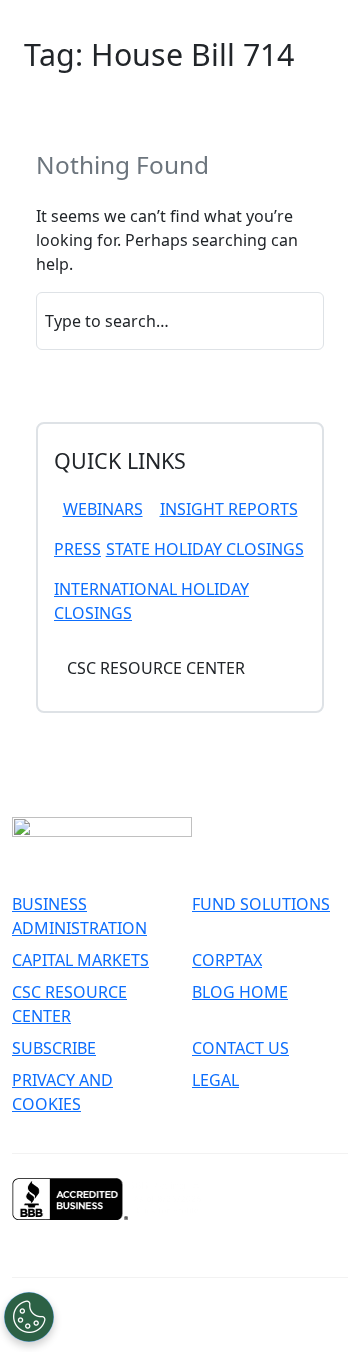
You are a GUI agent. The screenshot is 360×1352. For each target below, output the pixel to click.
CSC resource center (156, 668)
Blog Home (240, 992)
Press (77, 549)
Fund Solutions (261, 904)
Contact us (240, 1048)
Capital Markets (80, 960)
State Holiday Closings (205, 549)
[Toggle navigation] (48, 20)
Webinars (103, 509)
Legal (215, 1080)
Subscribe (54, 1048)
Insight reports (229, 509)
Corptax (227, 960)
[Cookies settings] (29, 1317)
